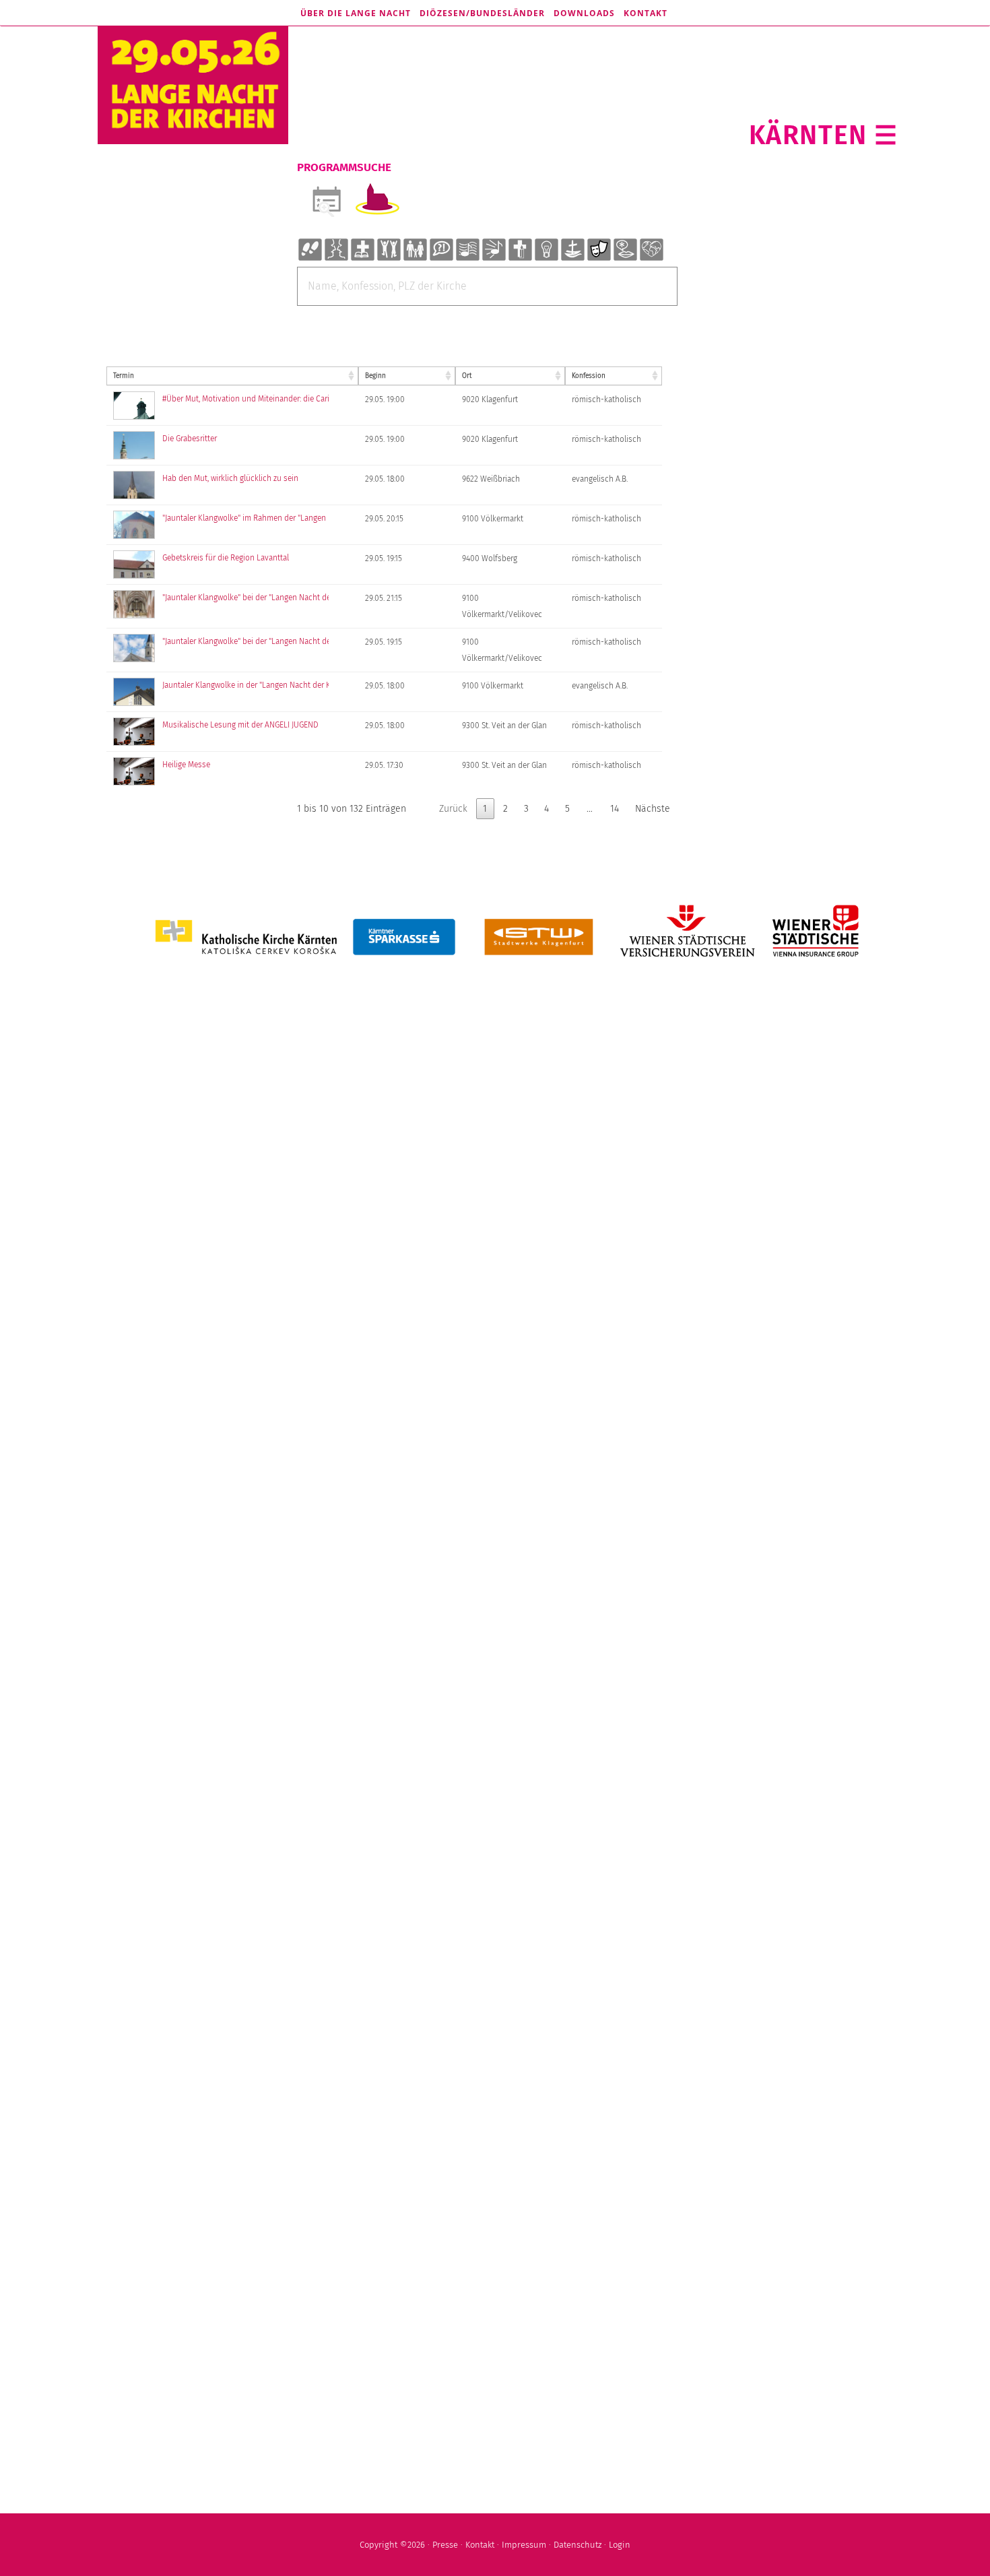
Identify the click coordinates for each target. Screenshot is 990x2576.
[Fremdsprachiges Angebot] (625, 250)
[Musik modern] (494, 250)
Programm (326, 200)
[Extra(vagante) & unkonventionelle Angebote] (546, 250)
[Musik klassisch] (467, 250)
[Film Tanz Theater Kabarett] (599, 250)
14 (615, 809)
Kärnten (808, 135)
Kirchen (377, 200)
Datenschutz (577, 2545)
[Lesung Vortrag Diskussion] (441, 250)
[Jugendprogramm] (389, 250)
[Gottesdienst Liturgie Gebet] (362, 250)
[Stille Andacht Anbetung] (520, 250)
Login (620, 2545)
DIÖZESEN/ (482, 13)
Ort (467, 376)
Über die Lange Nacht (356, 13)
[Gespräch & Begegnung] (336, 250)
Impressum (524, 2545)
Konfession (589, 376)
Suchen (486, 316)
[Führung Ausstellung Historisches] (310, 250)
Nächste (653, 809)
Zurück (453, 809)
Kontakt (646, 13)
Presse (445, 2545)
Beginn (375, 376)
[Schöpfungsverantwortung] (651, 250)
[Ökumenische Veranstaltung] (572, 250)
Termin (124, 376)
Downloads (584, 13)
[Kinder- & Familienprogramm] (415, 250)
